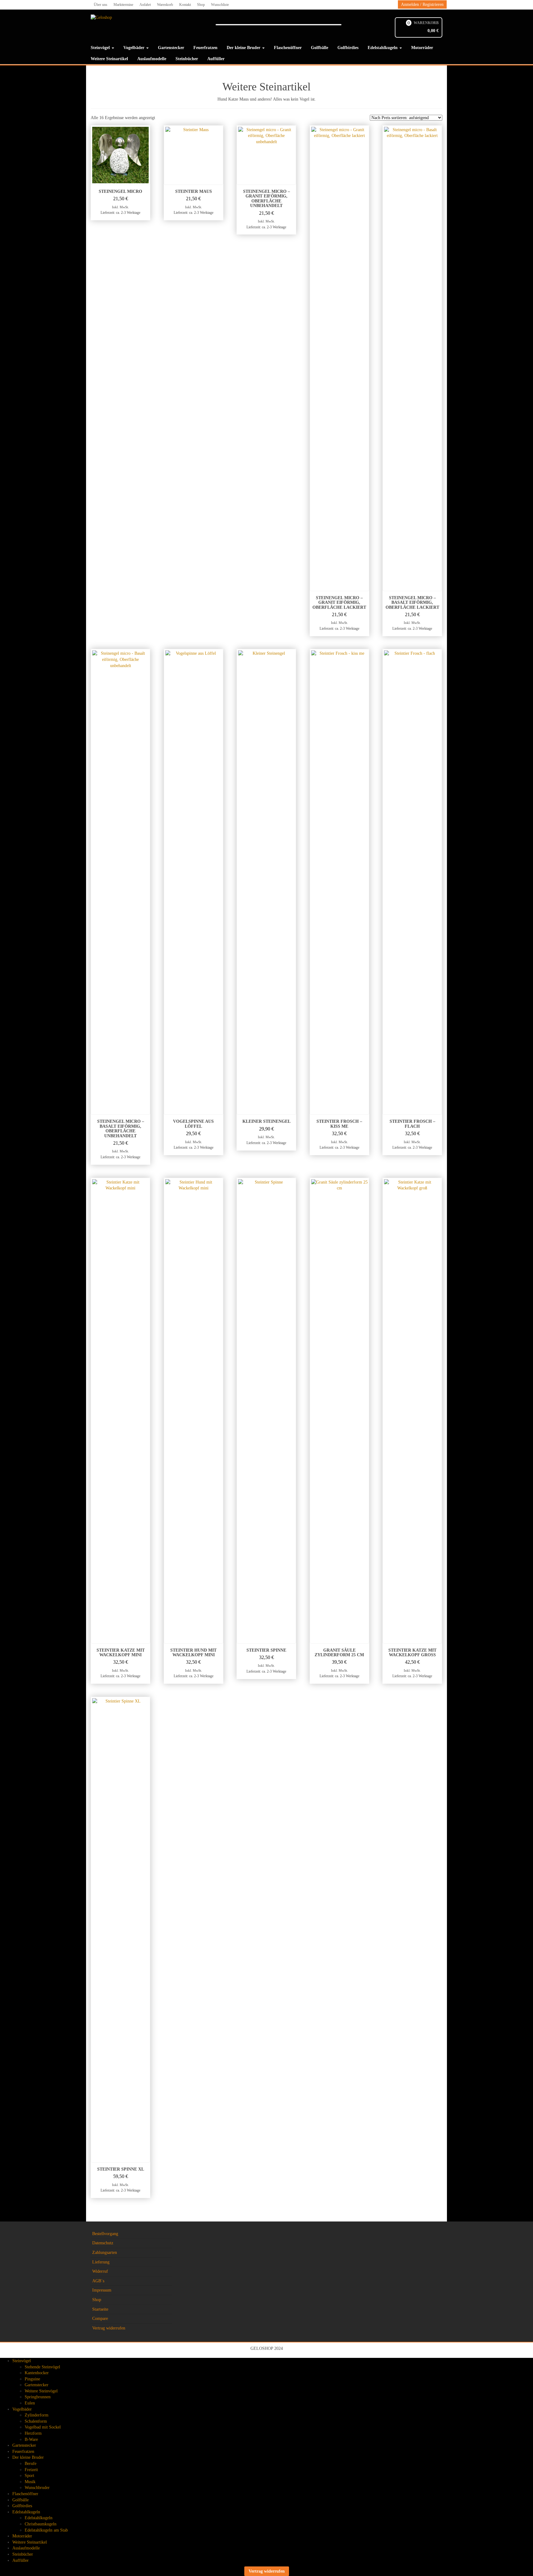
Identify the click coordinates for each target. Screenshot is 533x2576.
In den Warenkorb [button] (123, 224)
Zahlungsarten (105, 2252)
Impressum (102, 2290)
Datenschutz (103, 2243)
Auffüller (216, 59)
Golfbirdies (348, 48)
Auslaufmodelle (152, 59)
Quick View (147, 134)
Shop (201, 5)
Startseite (100, 2309)
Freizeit (31, 2470)
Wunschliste (220, 5)
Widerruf (100, 2271)
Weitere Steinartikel (109, 59)
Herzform (33, 2433)
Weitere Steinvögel (41, 2391)
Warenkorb (165, 5)
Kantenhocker (37, 2373)
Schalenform (36, 2421)
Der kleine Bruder (244, 48)
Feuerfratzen (205, 48)
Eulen (30, 2403)
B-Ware (31, 2439)
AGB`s (98, 2281)
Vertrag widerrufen (109, 2328)
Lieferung (101, 2262)
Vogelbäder (134, 48)
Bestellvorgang (105, 2234)
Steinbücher (187, 59)
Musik (30, 2482)
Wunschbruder (37, 2488)
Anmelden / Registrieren (422, 4)
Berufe (31, 2464)
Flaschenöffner (288, 48)
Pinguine (32, 2379)
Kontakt (185, 5)
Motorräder (422, 48)
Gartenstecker (171, 48)
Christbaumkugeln (41, 2524)
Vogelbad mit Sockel (43, 2427)
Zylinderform (37, 2415)
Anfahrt (145, 5)
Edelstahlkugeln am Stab (46, 2530)
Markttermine (123, 5)
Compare (100, 2319)
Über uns (101, 5)
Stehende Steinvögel (42, 2367)
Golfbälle (320, 48)
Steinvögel (101, 48)
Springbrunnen (38, 2397)
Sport (29, 2476)
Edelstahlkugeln (383, 48)
